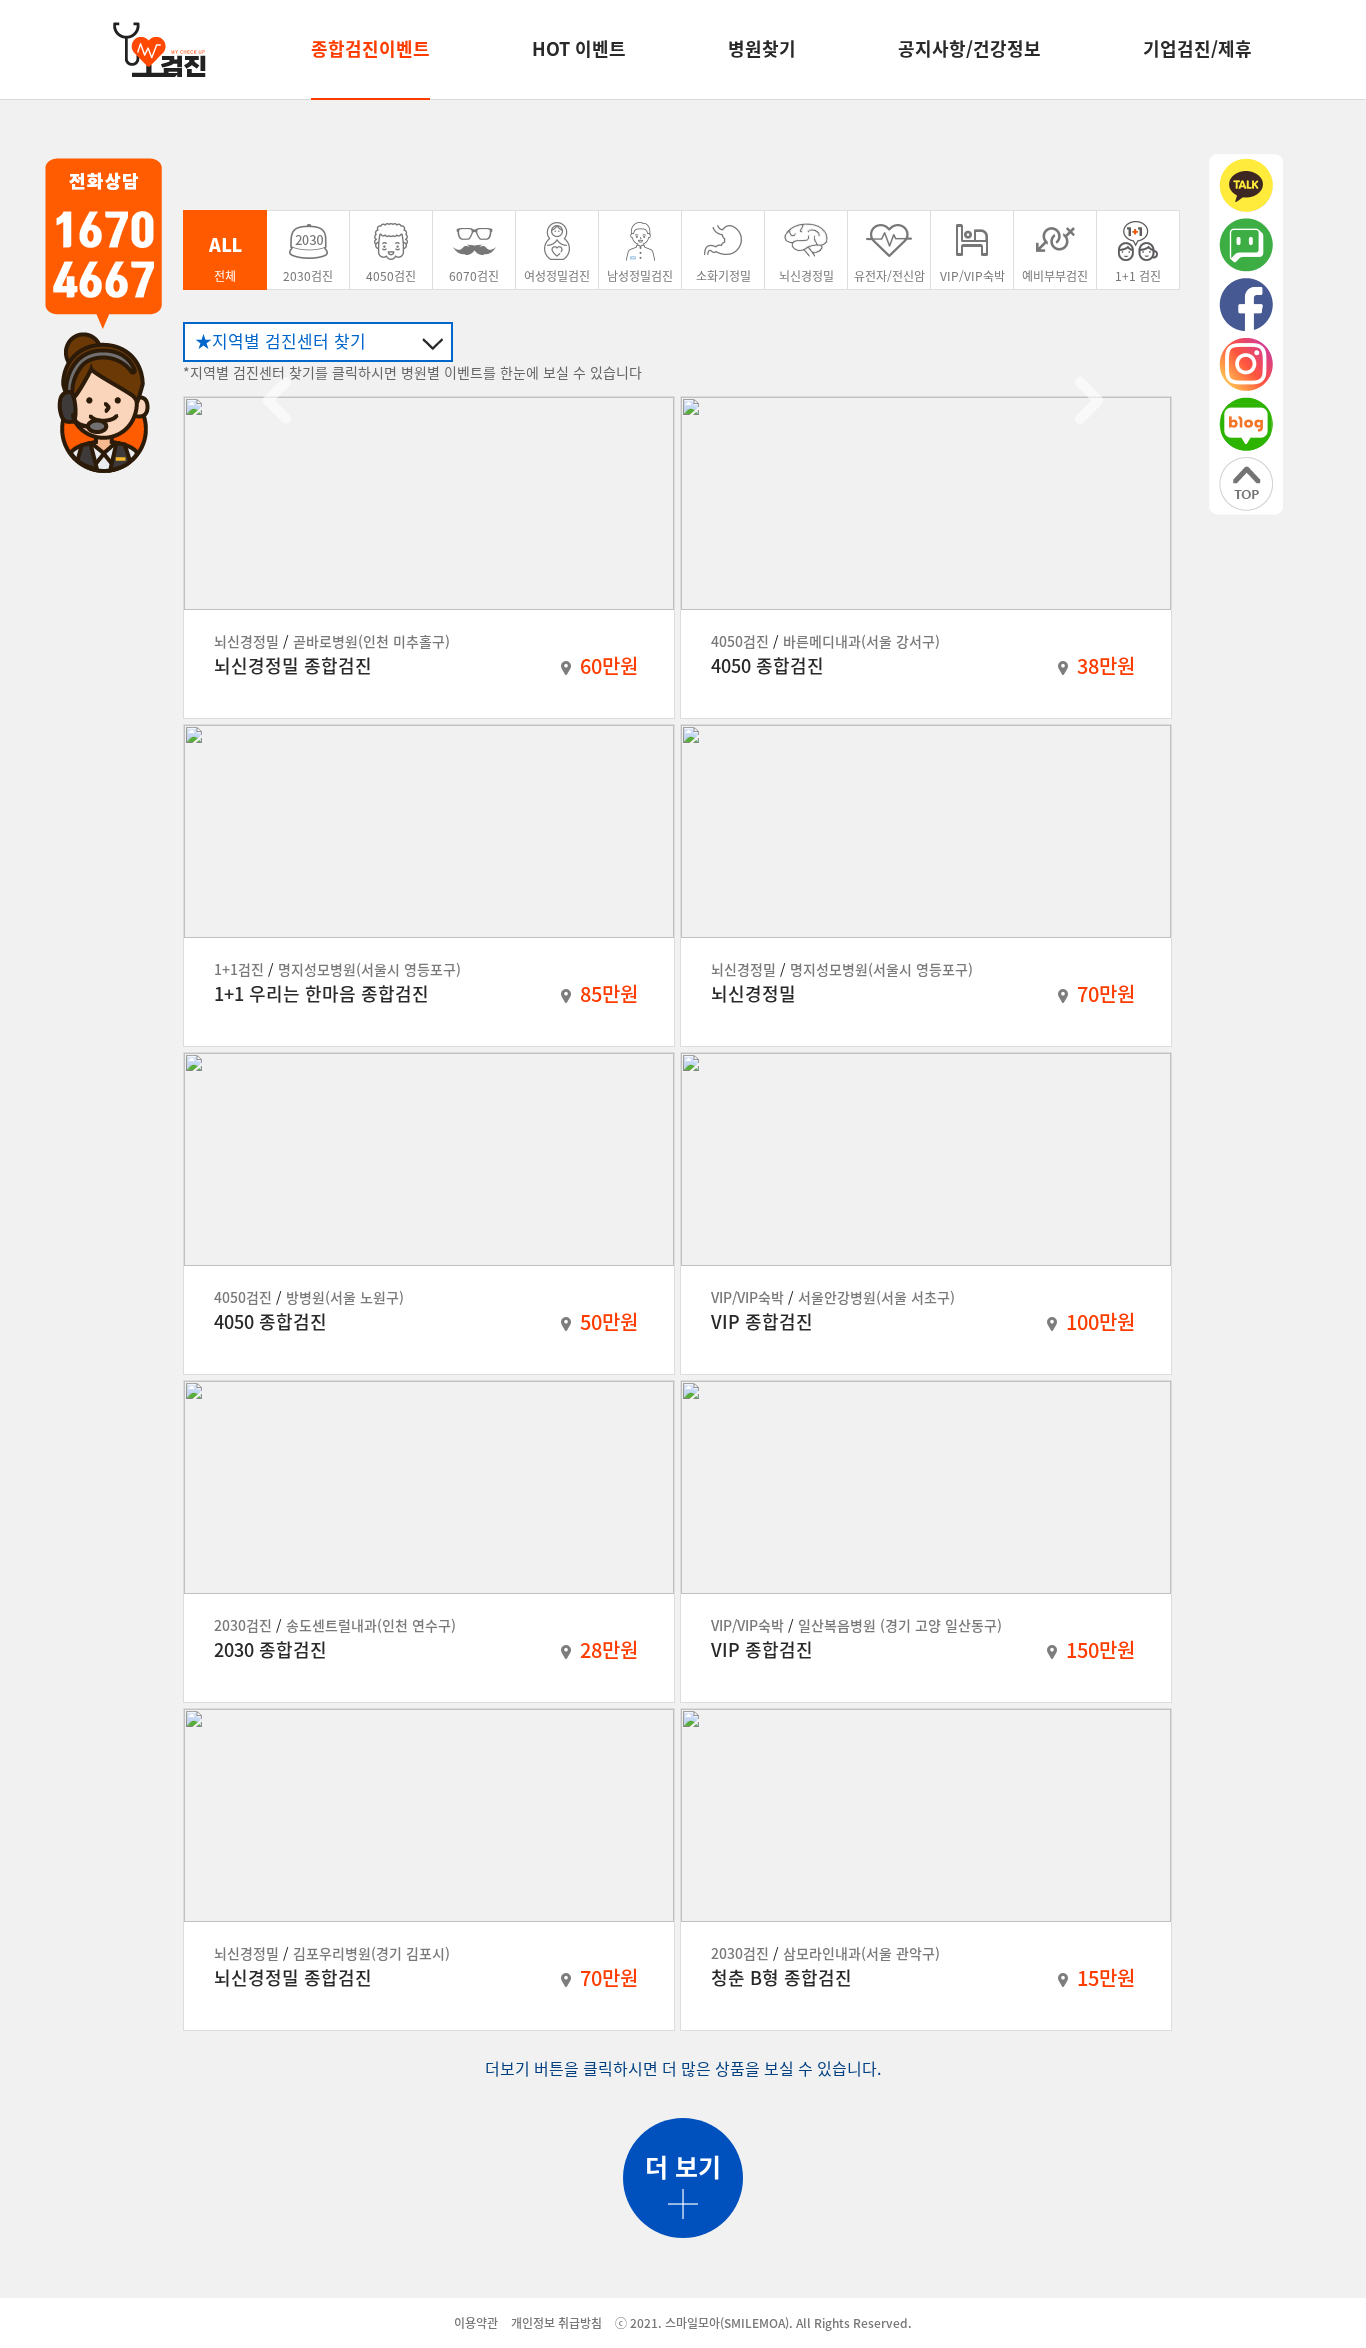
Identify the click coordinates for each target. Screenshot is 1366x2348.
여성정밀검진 (557, 276)
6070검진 (474, 276)
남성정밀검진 (640, 276)
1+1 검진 (1138, 276)
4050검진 (391, 276)
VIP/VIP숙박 (972, 276)
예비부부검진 (1055, 276)
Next (1089, 400)
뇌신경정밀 (806, 276)
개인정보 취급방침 (556, 2323)
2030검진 (308, 276)
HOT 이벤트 (579, 48)
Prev (277, 400)
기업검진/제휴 (1197, 48)
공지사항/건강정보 (969, 48)
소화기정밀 (723, 276)
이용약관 (476, 2323)
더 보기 (683, 2166)
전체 (225, 276)
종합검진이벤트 (370, 48)
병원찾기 (762, 48)
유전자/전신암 (889, 276)
